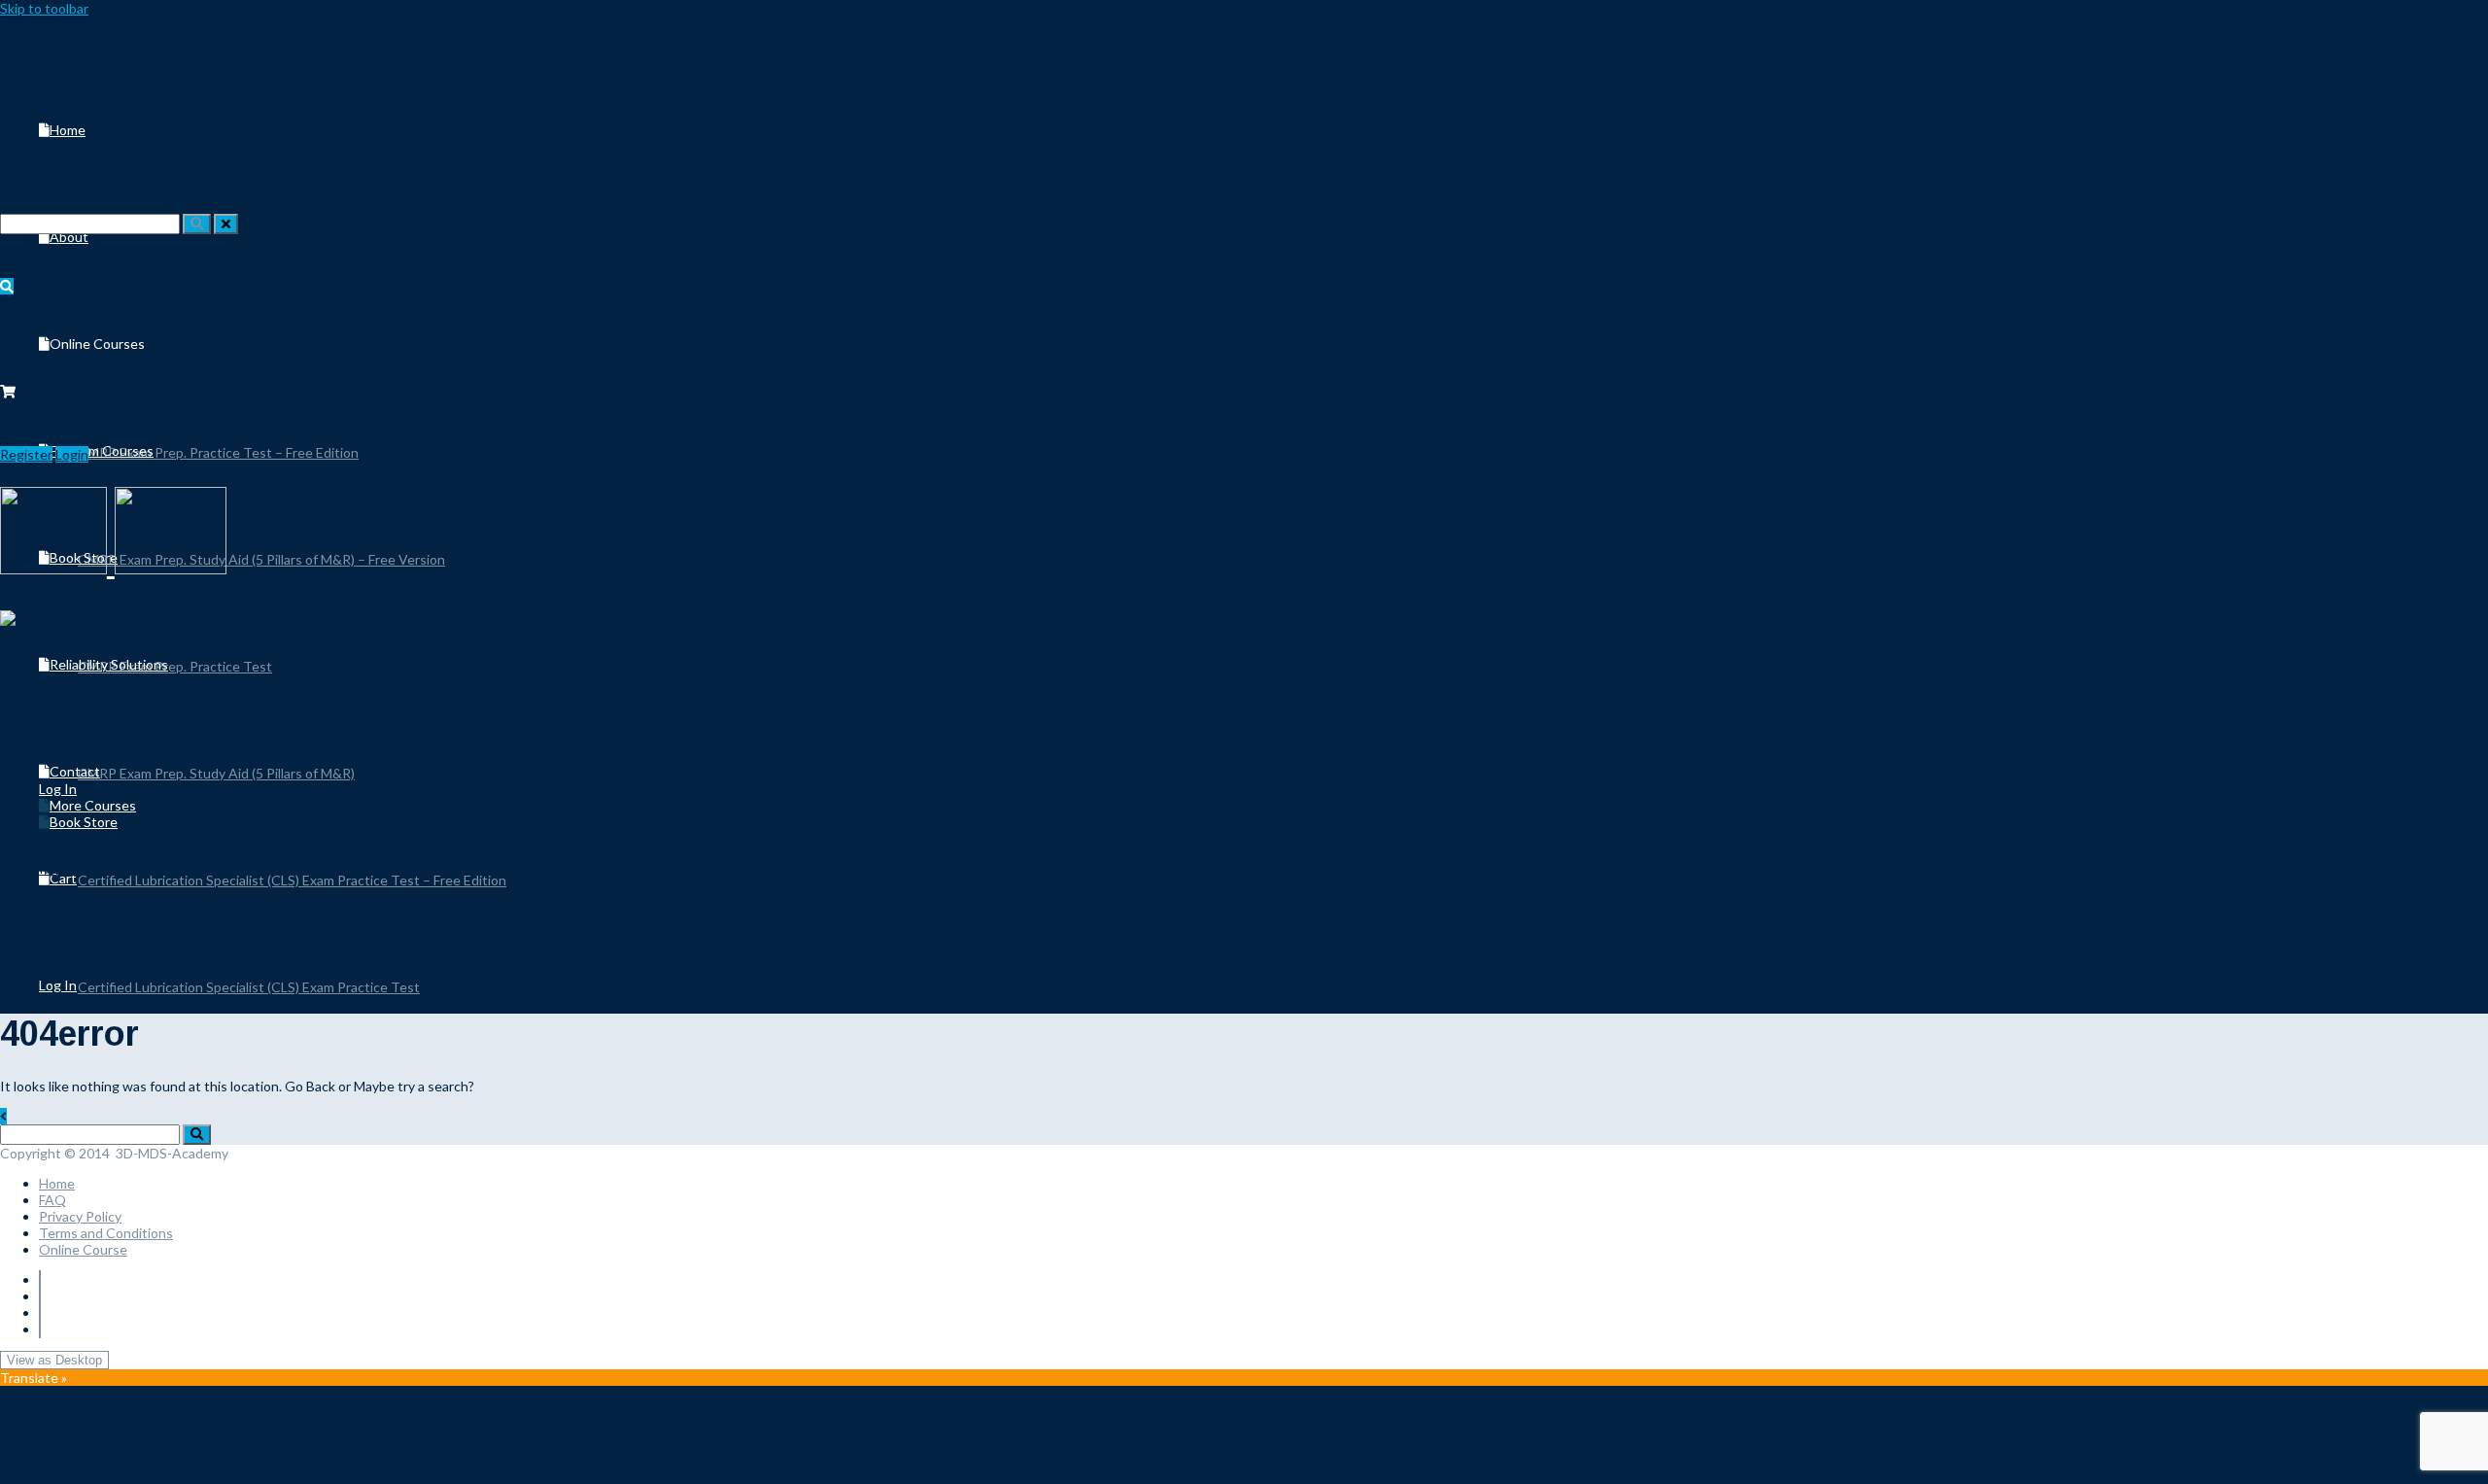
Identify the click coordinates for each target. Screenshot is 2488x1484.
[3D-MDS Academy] (63, 619)
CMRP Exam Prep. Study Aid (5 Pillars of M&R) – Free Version (261, 559)
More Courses (93, 805)
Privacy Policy (80, 1216)
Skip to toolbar (44, 8)
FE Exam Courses (102, 450)
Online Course (83, 1249)
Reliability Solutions (109, 664)
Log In (58, 985)
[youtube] (40, 1312)
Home (68, 130)
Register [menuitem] (65, 55)
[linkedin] (40, 1296)
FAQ (52, 1200)
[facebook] (40, 1279)
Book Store (84, 822)
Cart (63, 878)
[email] (40, 1329)
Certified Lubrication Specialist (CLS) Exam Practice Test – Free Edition (292, 880)
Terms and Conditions (106, 1233)
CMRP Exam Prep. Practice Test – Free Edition (218, 452)
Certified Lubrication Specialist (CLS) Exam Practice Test (249, 987)
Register (26, 454)
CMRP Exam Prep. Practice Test (175, 666)
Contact (75, 771)
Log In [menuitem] (58, 38)
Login (72, 454)
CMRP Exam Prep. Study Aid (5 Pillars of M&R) (216, 773)
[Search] (197, 224)
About (69, 237)
